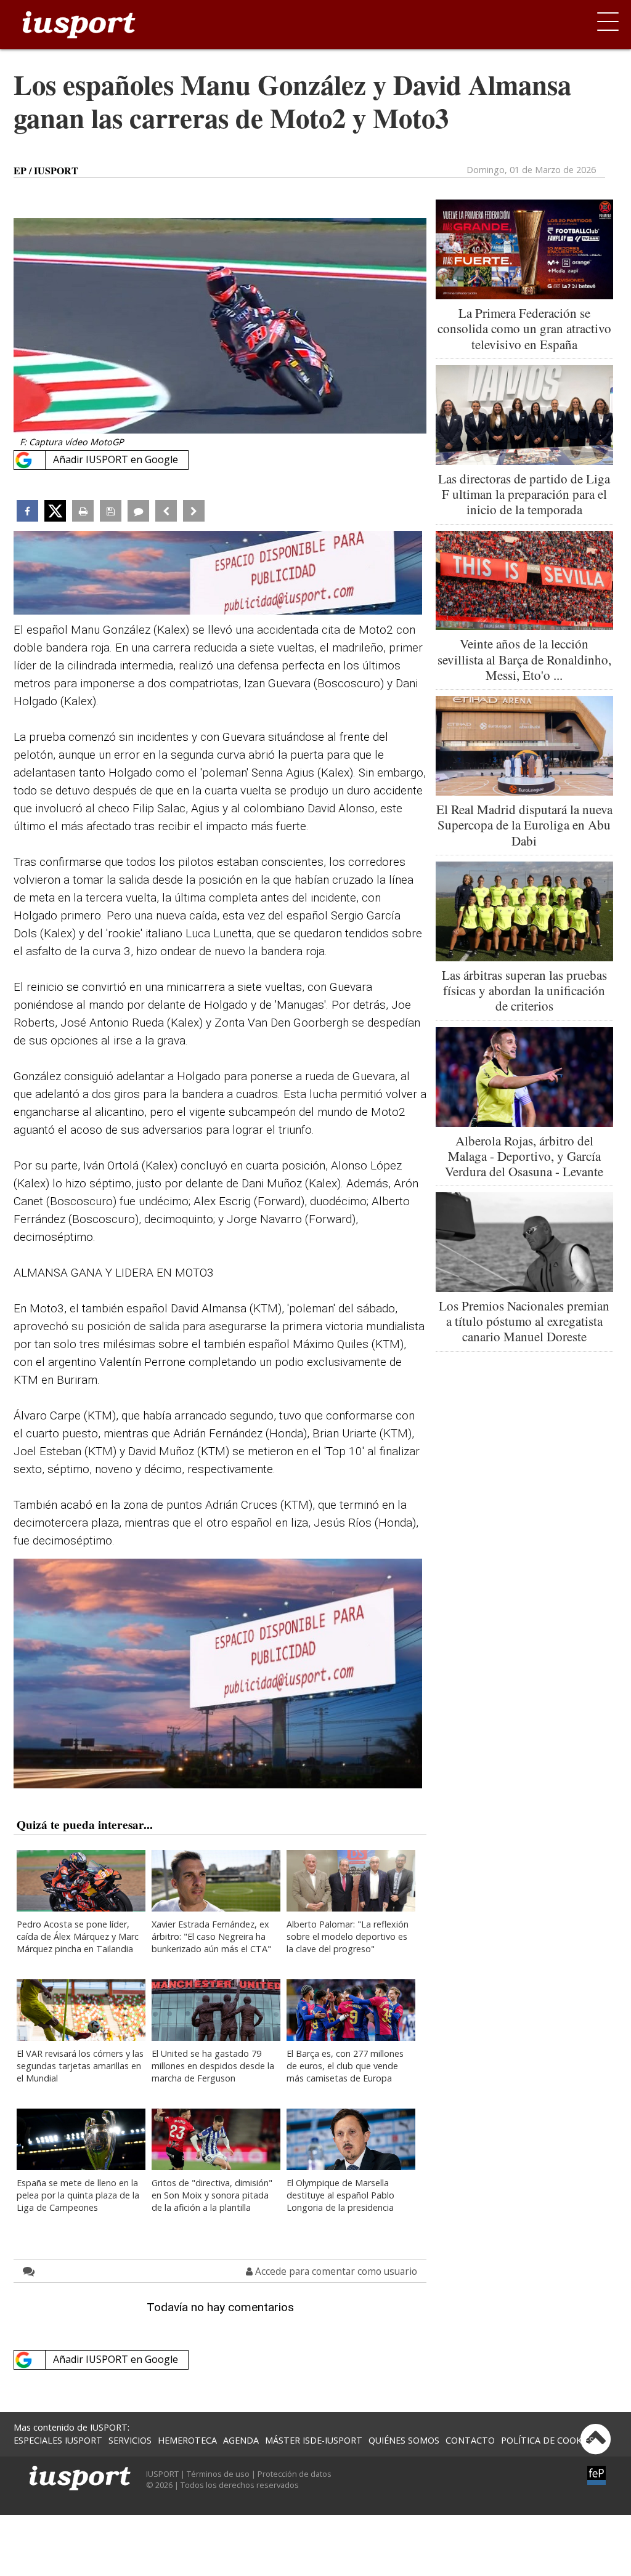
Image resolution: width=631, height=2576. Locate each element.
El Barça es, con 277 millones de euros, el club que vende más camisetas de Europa (345, 2066)
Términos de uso (218, 2474)
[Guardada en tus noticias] (111, 511)
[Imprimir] (83, 511)
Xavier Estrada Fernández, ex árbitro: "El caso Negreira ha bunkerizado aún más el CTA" (211, 1936)
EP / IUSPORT (46, 171)
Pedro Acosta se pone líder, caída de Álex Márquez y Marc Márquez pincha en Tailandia (78, 1936)
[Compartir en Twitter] (55, 511)
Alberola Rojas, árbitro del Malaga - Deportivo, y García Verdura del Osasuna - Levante (524, 1156)
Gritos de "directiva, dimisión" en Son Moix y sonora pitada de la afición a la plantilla (212, 2195)
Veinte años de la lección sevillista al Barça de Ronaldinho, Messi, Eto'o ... (524, 659)
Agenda (241, 2440)
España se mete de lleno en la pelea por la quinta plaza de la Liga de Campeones (78, 2195)
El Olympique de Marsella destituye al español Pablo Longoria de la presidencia (340, 2195)
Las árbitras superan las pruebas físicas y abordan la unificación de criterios (524, 990)
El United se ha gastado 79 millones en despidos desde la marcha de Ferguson (213, 2066)
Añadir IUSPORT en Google (116, 459)
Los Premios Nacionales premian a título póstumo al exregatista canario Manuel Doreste (524, 1321)
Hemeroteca (187, 2440)
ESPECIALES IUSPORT (58, 2440)
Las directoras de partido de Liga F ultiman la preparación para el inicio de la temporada (524, 494)
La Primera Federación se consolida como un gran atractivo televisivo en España (524, 328)
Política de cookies (548, 2440)
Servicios (130, 2440)
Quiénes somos (404, 2440)
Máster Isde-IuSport (314, 2440)
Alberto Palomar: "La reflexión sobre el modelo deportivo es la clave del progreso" (348, 1936)
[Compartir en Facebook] (27, 511)
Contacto (470, 2440)
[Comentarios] (138, 511)
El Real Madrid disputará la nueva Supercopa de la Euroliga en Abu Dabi (524, 825)
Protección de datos (295, 2474)
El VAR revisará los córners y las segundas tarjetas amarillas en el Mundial (80, 2066)
